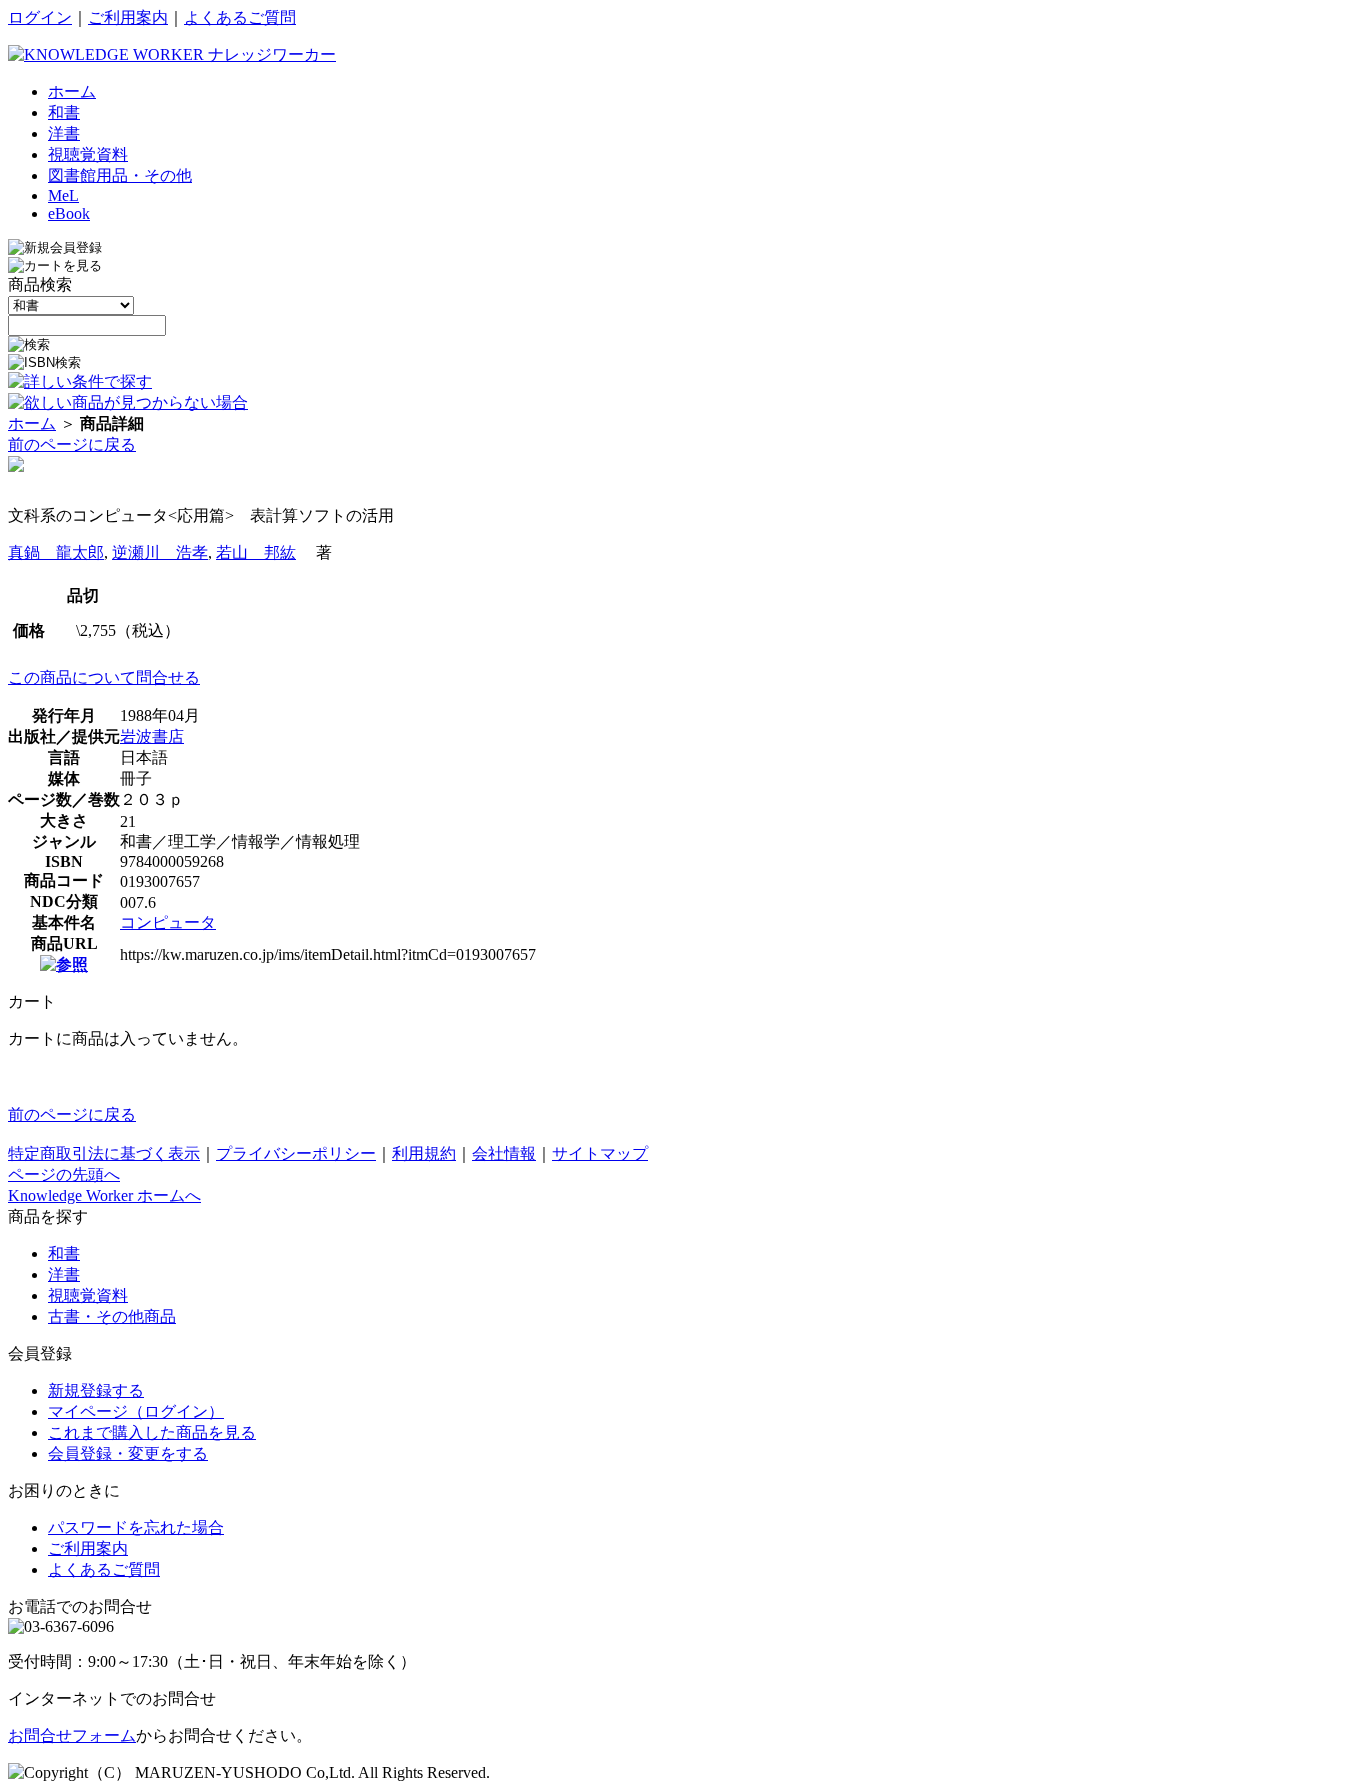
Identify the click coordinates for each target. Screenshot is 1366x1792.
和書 (64, 1253)
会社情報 (504, 1153)
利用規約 (424, 1153)
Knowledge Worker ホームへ (104, 1195)
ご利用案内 (128, 17)
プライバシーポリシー (296, 1153)
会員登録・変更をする (128, 1453)
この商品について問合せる (104, 677)
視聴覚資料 (88, 1295)
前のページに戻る (72, 444)
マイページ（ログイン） (136, 1411)
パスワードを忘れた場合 (136, 1527)
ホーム (32, 423)
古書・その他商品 (112, 1316)
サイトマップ (600, 1153)
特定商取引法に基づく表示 (104, 1153)
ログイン (40, 17)
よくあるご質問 (240, 17)
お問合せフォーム (72, 1735)
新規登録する (96, 1390)
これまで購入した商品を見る (152, 1432)
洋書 (64, 1274)
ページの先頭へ (64, 1174)
